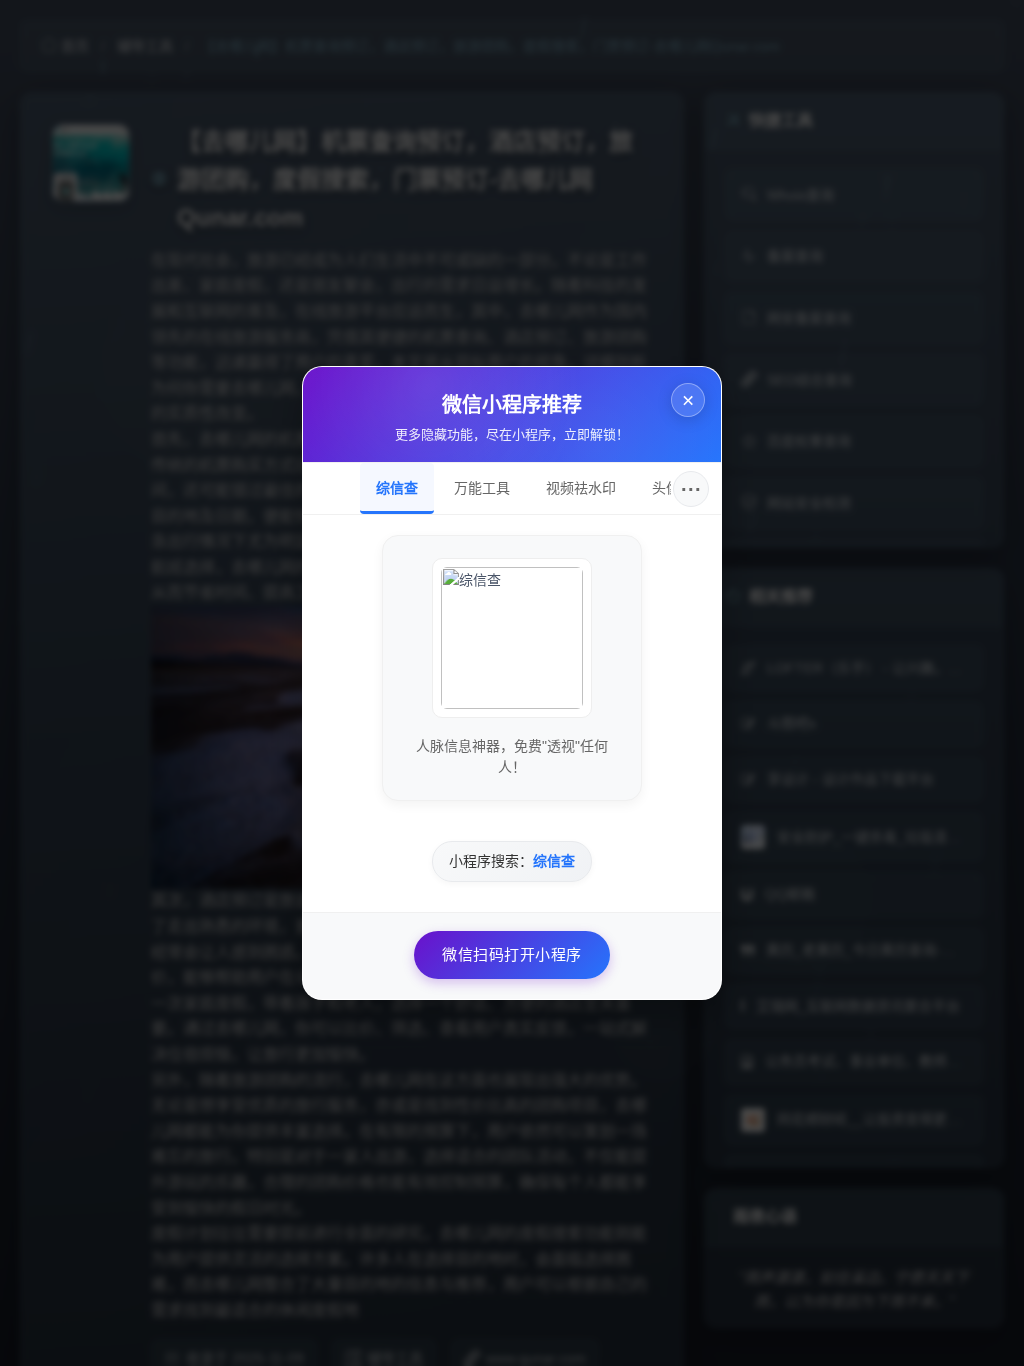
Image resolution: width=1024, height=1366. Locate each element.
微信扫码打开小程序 (512, 954)
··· (691, 489)
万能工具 (482, 488)
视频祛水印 (581, 488)
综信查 (397, 488)
